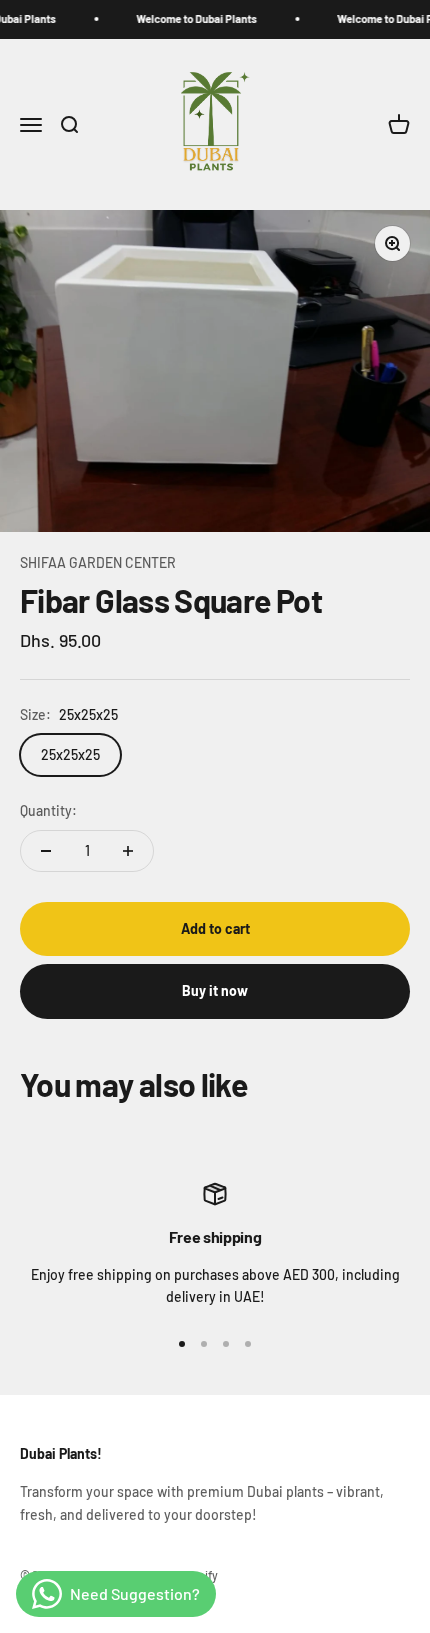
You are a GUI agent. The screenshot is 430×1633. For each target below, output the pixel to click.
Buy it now (215, 990)
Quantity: (48, 810)
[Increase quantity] (128, 851)
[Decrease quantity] (46, 851)
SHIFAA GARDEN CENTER (98, 562)
